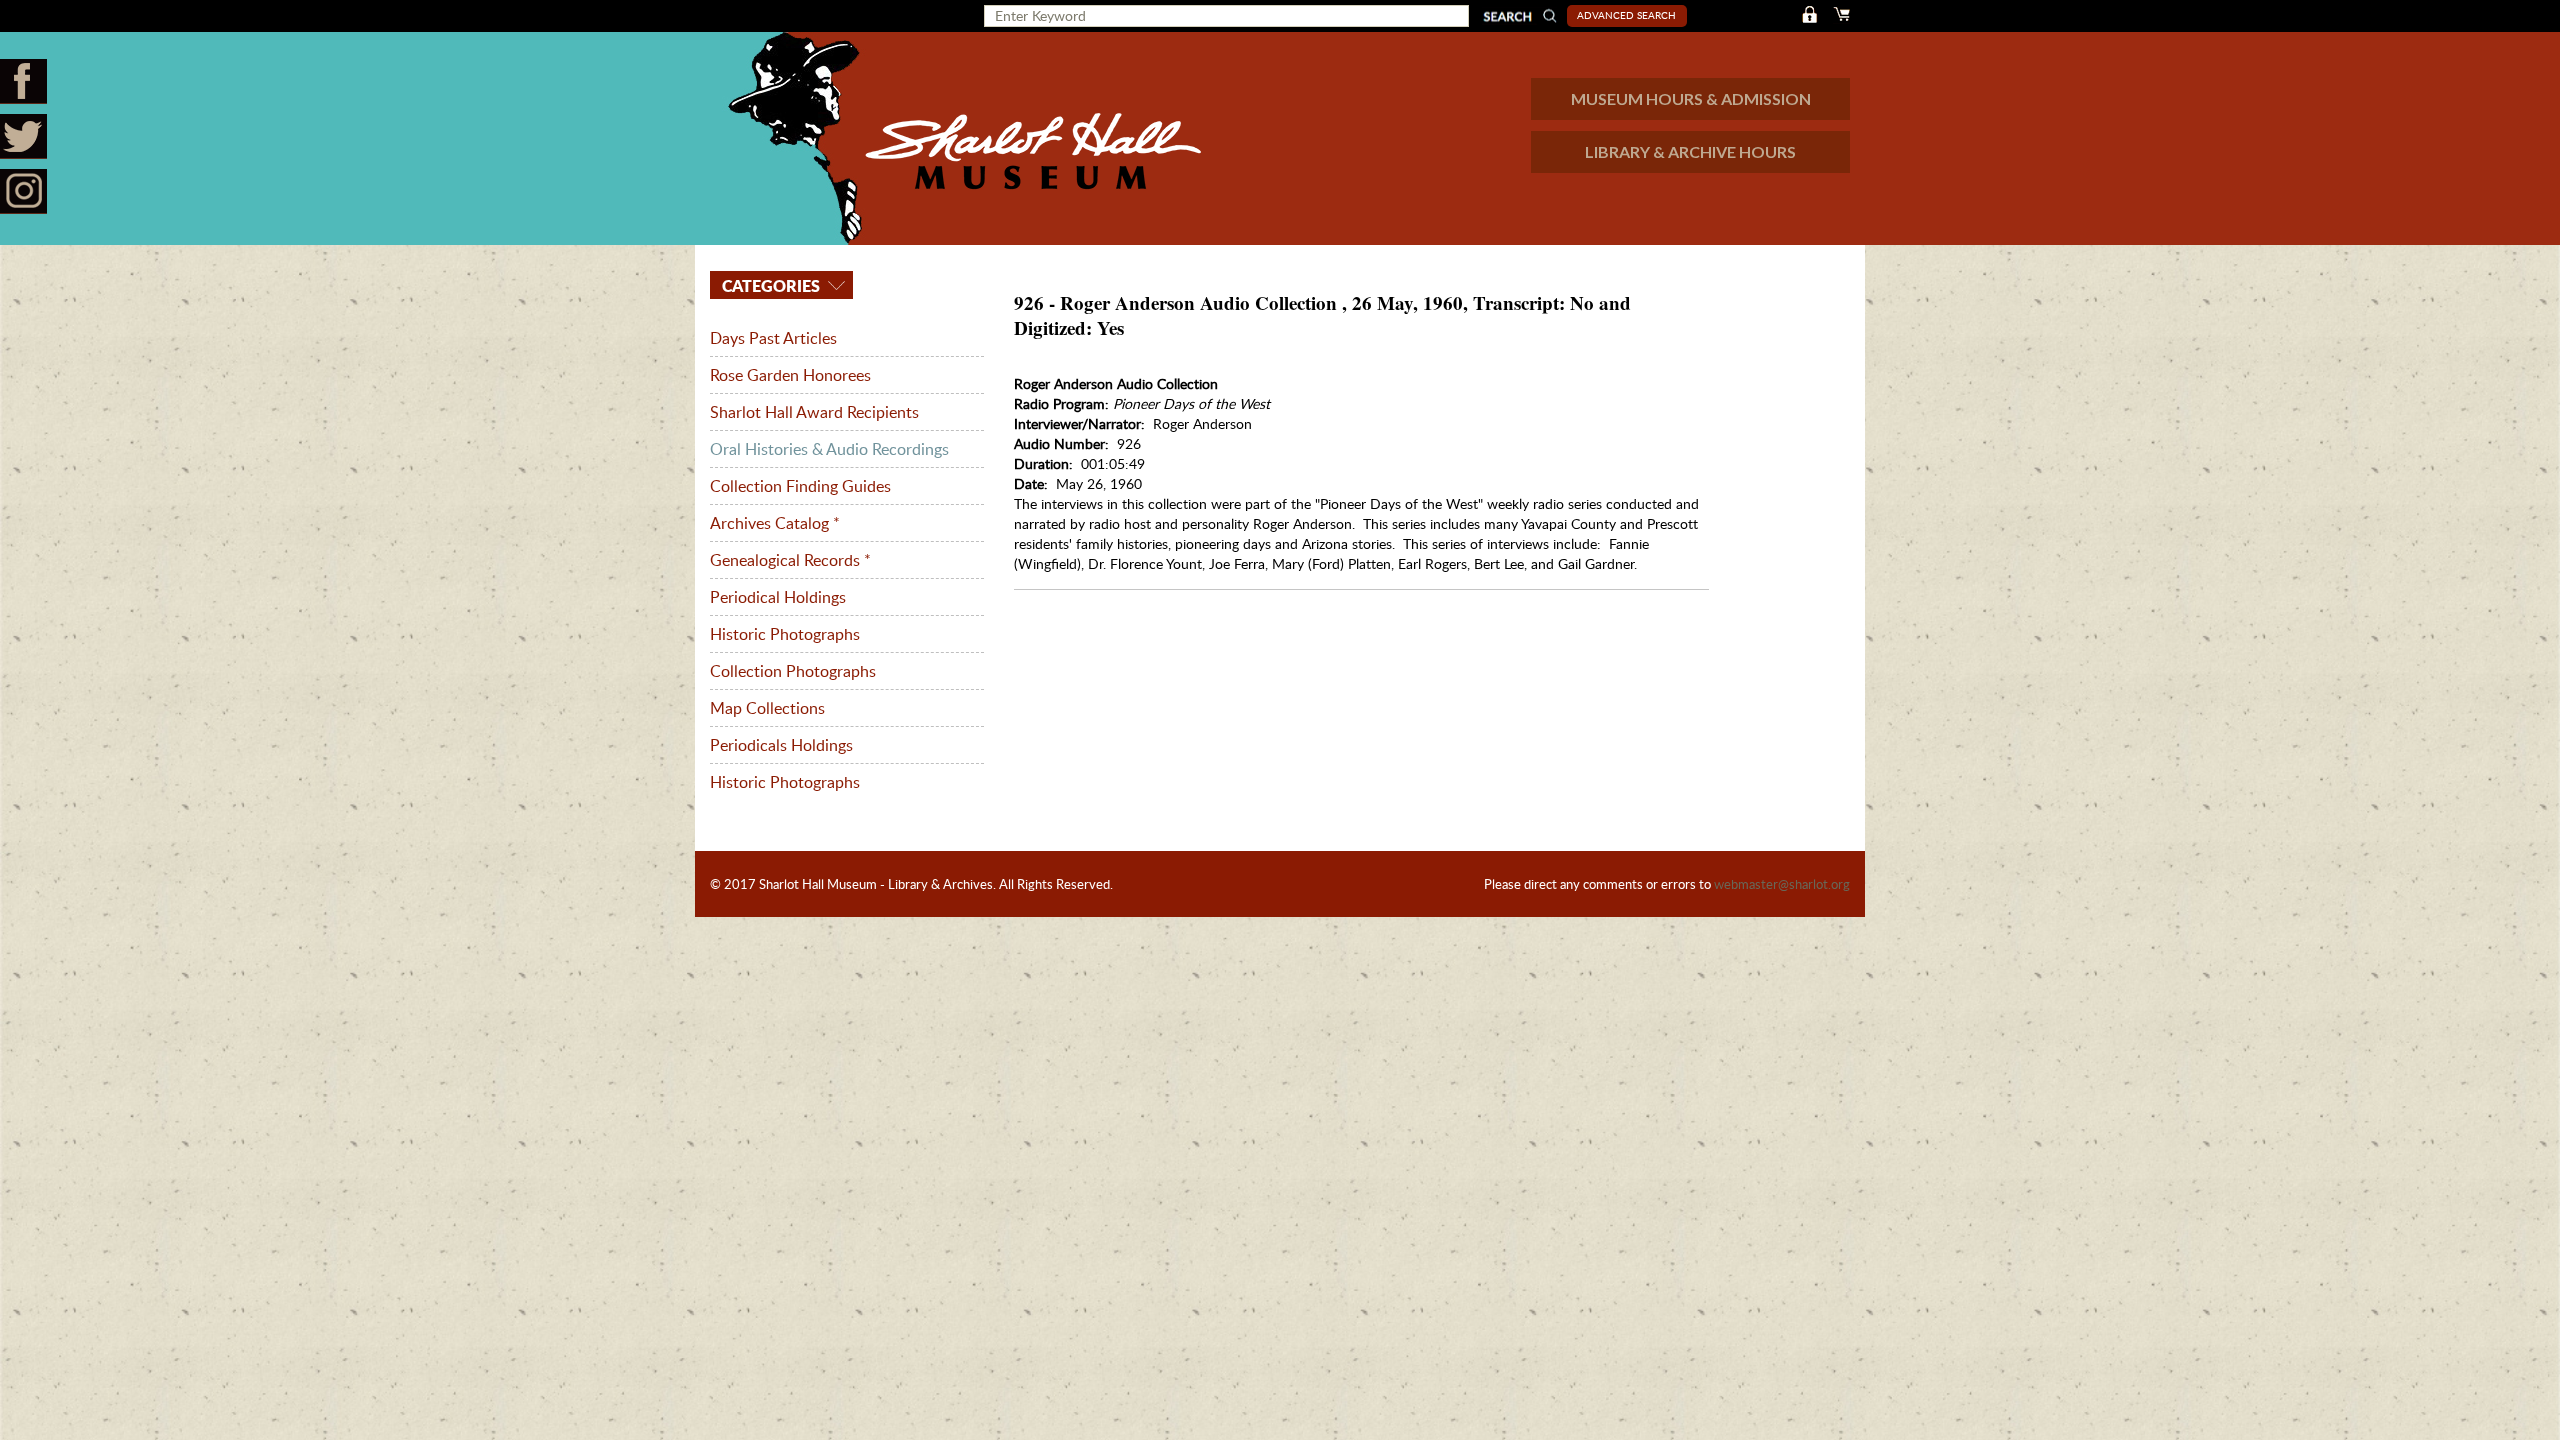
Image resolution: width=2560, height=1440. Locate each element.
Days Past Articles (773, 338)
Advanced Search (1626, 15)
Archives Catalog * (775, 523)
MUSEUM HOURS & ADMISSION (1691, 98)
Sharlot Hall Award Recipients (814, 412)
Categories (769, 285)
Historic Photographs (785, 634)
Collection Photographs (793, 671)
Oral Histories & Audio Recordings (829, 449)
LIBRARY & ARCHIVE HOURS (1690, 151)
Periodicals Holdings (781, 745)
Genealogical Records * (790, 560)
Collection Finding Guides (800, 486)
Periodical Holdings (778, 597)
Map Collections (767, 708)
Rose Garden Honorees (790, 375)
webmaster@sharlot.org (1782, 884)
